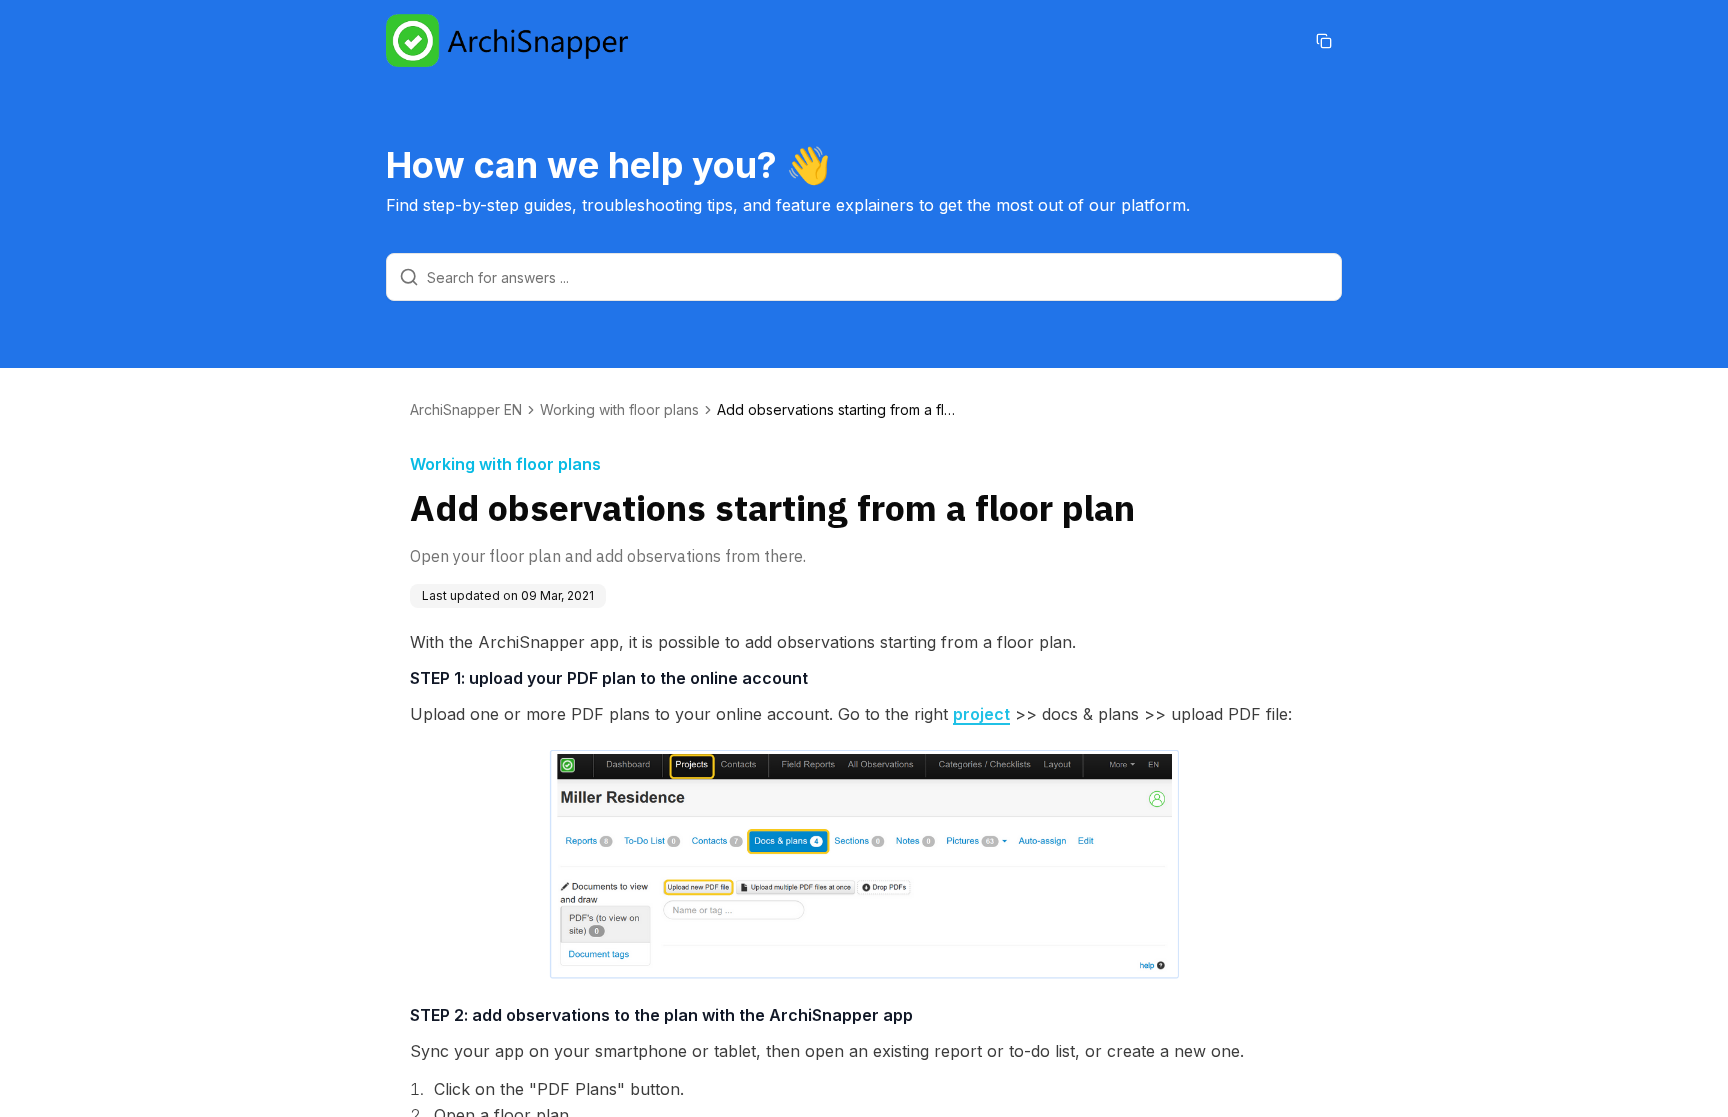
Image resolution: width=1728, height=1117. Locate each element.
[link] (837, 410)
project (981, 714)
